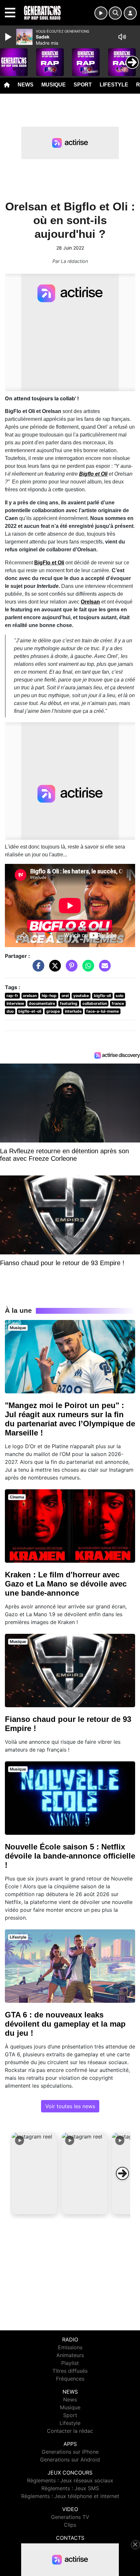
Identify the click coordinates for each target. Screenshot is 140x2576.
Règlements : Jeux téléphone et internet (70, 2496)
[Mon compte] (130, 13)
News (26, 85)
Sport (83, 85)
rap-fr (12, 996)
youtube (81, 996)
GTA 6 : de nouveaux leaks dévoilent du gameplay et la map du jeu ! (65, 2024)
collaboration (95, 1003)
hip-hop (49, 996)
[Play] (9, 37)
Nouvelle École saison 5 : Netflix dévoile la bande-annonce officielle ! (70, 1856)
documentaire (42, 1003)
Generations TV (70, 2517)
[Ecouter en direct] (101, 13)
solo (119, 996)
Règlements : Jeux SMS (70, 2488)
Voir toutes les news (70, 2106)
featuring (69, 1003)
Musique (54, 85)
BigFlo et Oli (49, 563)
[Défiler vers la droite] (122, 2173)
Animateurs (70, 2355)
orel (65, 996)
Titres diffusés (70, 2371)
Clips (70, 2525)
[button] (35, 2173)
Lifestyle (114, 85)
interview (15, 1003)
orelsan (30, 996)
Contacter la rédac (70, 2431)
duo (10, 1011)
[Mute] (122, 37)
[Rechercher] (115, 13)
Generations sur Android (70, 2460)
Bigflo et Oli (93, 474)
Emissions (70, 2347)
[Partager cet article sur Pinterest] (70, 969)
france (118, 1003)
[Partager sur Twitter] (53, 969)
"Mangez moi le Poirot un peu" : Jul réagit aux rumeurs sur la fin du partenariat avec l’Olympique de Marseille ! (70, 1419)
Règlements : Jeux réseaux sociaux (70, 2480)
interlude (73, 1011)
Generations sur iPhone (70, 2452)
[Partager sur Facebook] (37, 969)
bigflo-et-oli (30, 1011)
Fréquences (70, 2379)
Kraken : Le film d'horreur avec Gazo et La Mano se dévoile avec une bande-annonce (66, 1584)
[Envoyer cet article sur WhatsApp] (87, 969)
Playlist (70, 2363)
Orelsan (90, 602)
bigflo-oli (102, 996)
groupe (53, 1011)
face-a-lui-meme (103, 1011)
